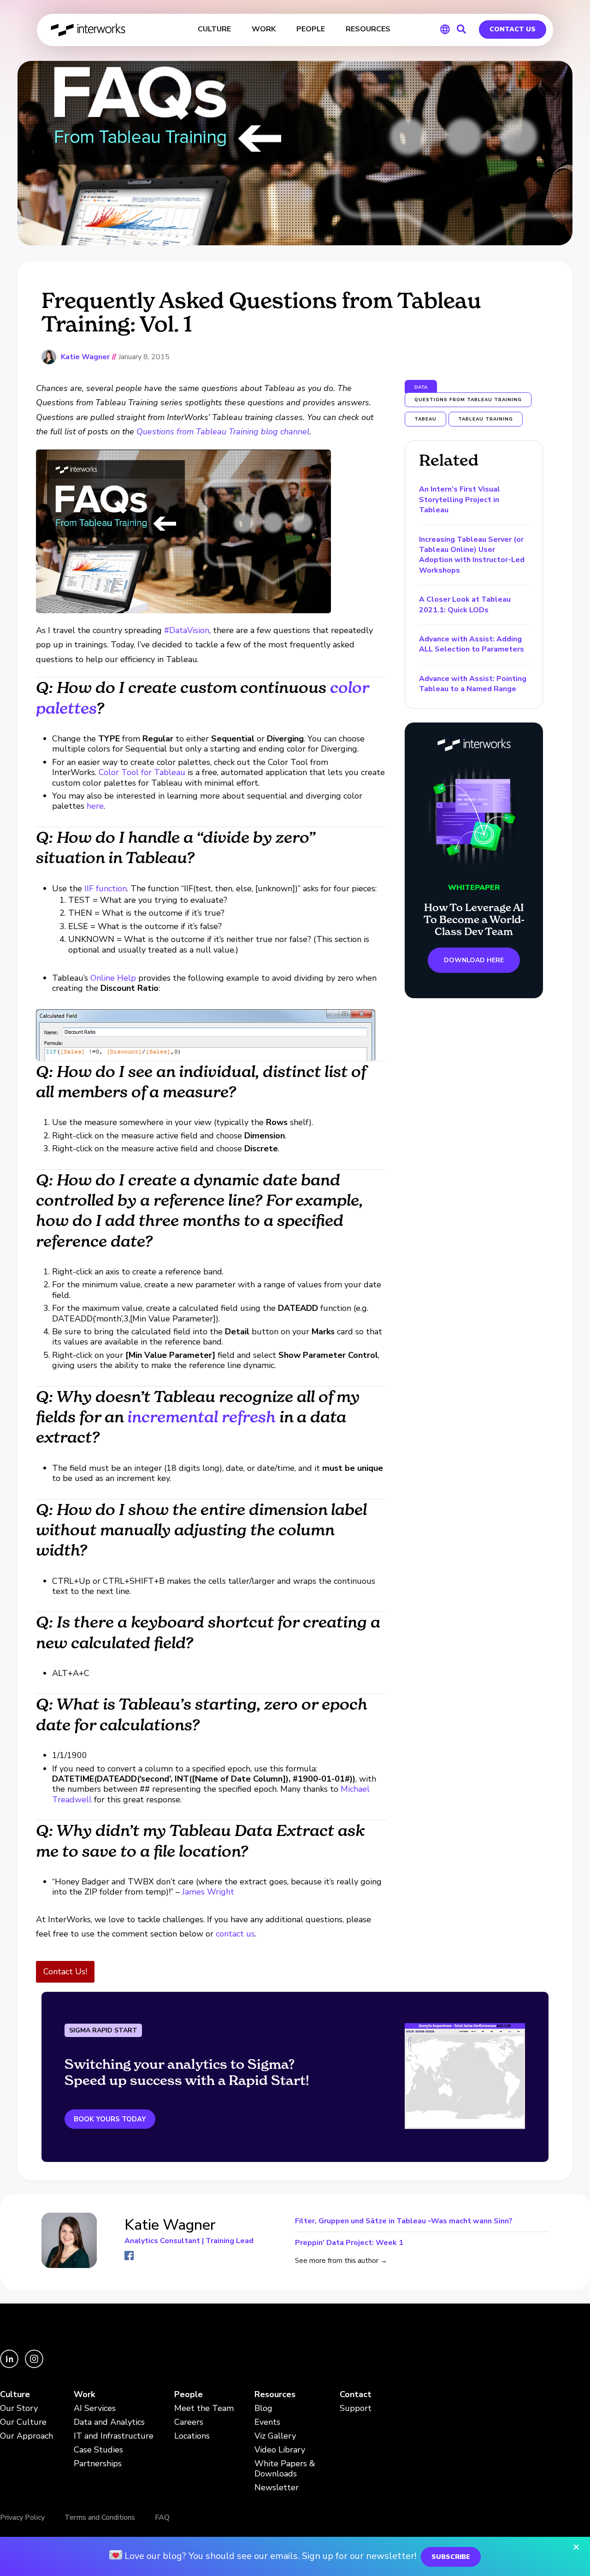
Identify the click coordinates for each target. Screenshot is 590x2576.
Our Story (19, 2408)
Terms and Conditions (100, 2517)
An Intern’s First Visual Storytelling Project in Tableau (460, 500)
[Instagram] (34, 2366)
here (95, 806)
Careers (189, 2422)
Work (84, 2395)
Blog (263, 2408)
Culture (15, 2395)
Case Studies (98, 2450)
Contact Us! (65, 1972)
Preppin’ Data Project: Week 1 (349, 2242)
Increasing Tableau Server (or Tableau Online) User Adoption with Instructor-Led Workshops (472, 555)
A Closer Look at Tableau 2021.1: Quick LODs (465, 604)
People (189, 2395)
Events (267, 2422)
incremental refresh (201, 1417)
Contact (356, 2395)
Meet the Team (204, 2408)
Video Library (280, 2450)
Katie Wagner (85, 357)
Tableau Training (486, 419)
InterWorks (89, 30)
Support (356, 2408)
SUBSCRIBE (451, 2557)
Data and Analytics (109, 2422)
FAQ (162, 2517)
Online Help (113, 978)
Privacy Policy (22, 2517)
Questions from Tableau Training (468, 400)
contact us (235, 1934)
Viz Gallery (275, 2436)
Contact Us (513, 29)
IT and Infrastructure (114, 2436)
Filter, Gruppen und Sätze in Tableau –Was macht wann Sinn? (404, 2222)
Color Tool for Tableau (142, 772)
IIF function (106, 888)
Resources (275, 2395)
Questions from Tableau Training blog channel (223, 432)
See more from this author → (341, 2261)
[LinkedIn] (10, 2366)
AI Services (95, 2408)
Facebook (129, 2256)
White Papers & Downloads (285, 2469)
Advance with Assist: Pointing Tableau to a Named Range (473, 684)
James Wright (208, 1892)
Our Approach (27, 2436)
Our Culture (23, 2422)
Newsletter (277, 2488)
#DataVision (187, 630)
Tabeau (425, 419)
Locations (192, 2436)
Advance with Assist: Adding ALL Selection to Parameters (472, 644)
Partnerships (98, 2464)
